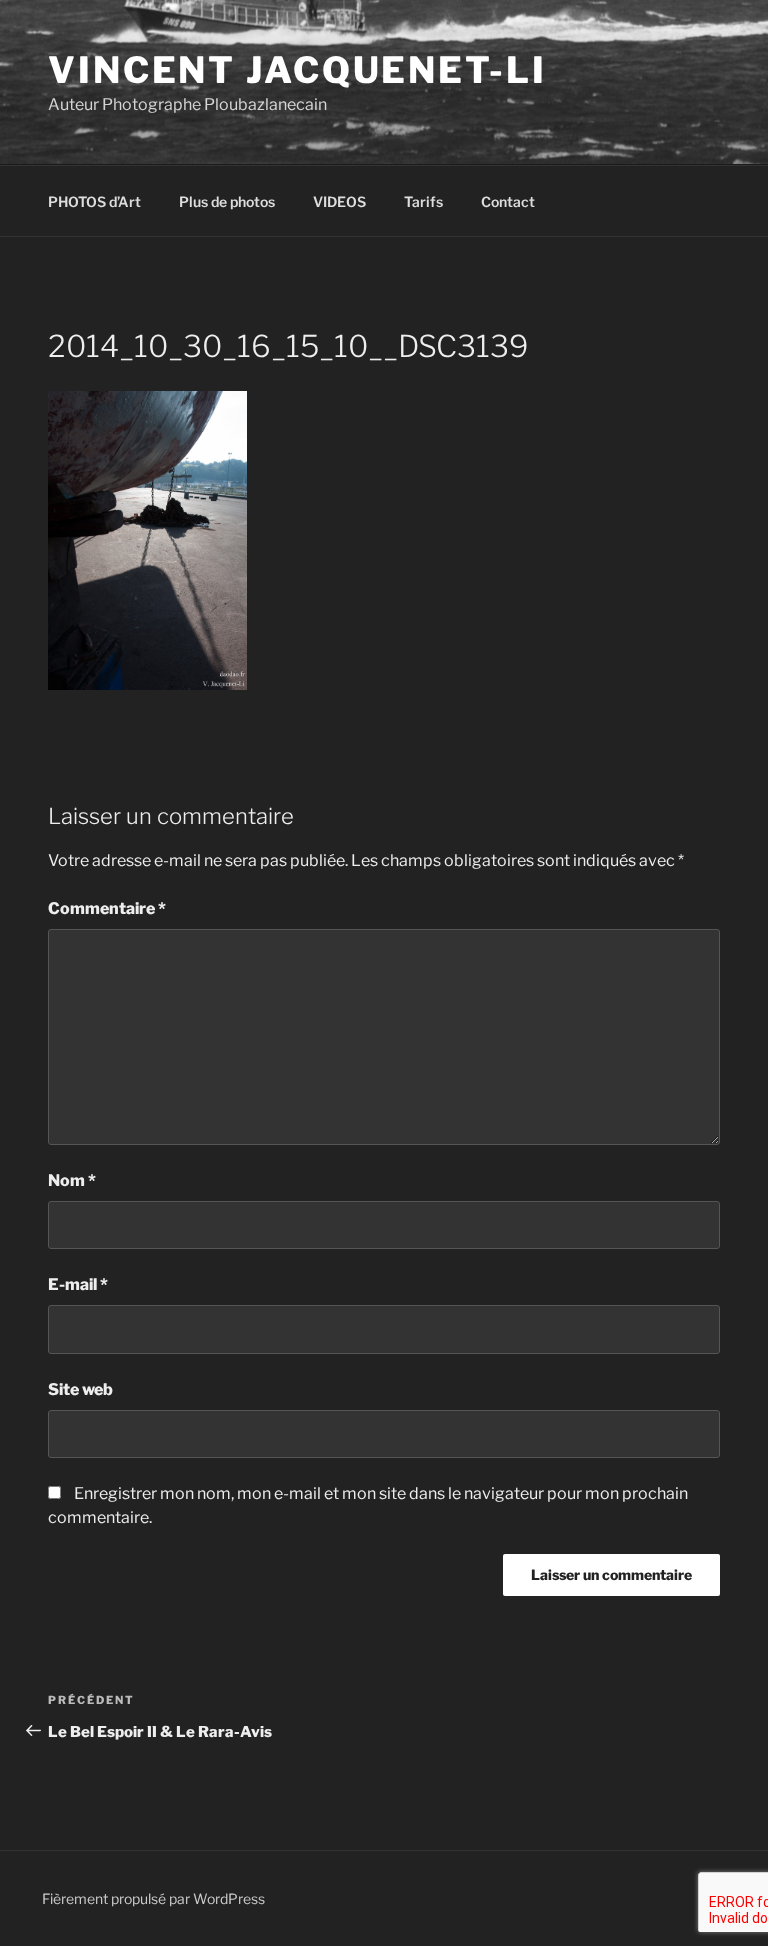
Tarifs (423, 201)
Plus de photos (227, 201)
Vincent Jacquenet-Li (297, 70)
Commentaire (107, 908)
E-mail (78, 1284)
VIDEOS (339, 201)
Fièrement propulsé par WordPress (153, 1898)
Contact (508, 201)
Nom (72, 1180)
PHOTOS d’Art (94, 201)
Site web (80, 1389)
